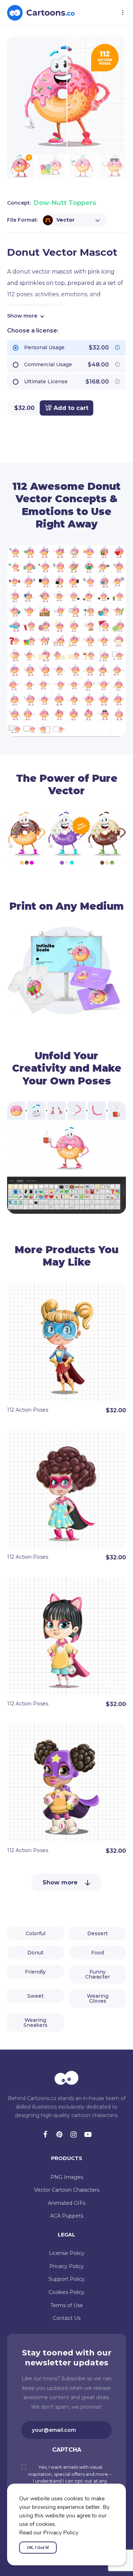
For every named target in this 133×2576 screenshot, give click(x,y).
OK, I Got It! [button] (38, 2548)
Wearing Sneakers (35, 2023)
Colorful (35, 1933)
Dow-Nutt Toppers (65, 203)
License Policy (67, 2253)
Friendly (35, 1972)
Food (98, 1953)
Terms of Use (67, 2305)
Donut (35, 1953)
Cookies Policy (66, 2292)
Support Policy (67, 2279)
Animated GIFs (66, 2203)
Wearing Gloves (98, 1998)
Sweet (35, 1996)
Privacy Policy (66, 2266)
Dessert (98, 1933)
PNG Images (67, 2177)
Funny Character (98, 1974)
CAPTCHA (67, 2450)
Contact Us (67, 2318)
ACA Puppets (67, 2216)
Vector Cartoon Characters (67, 2190)
